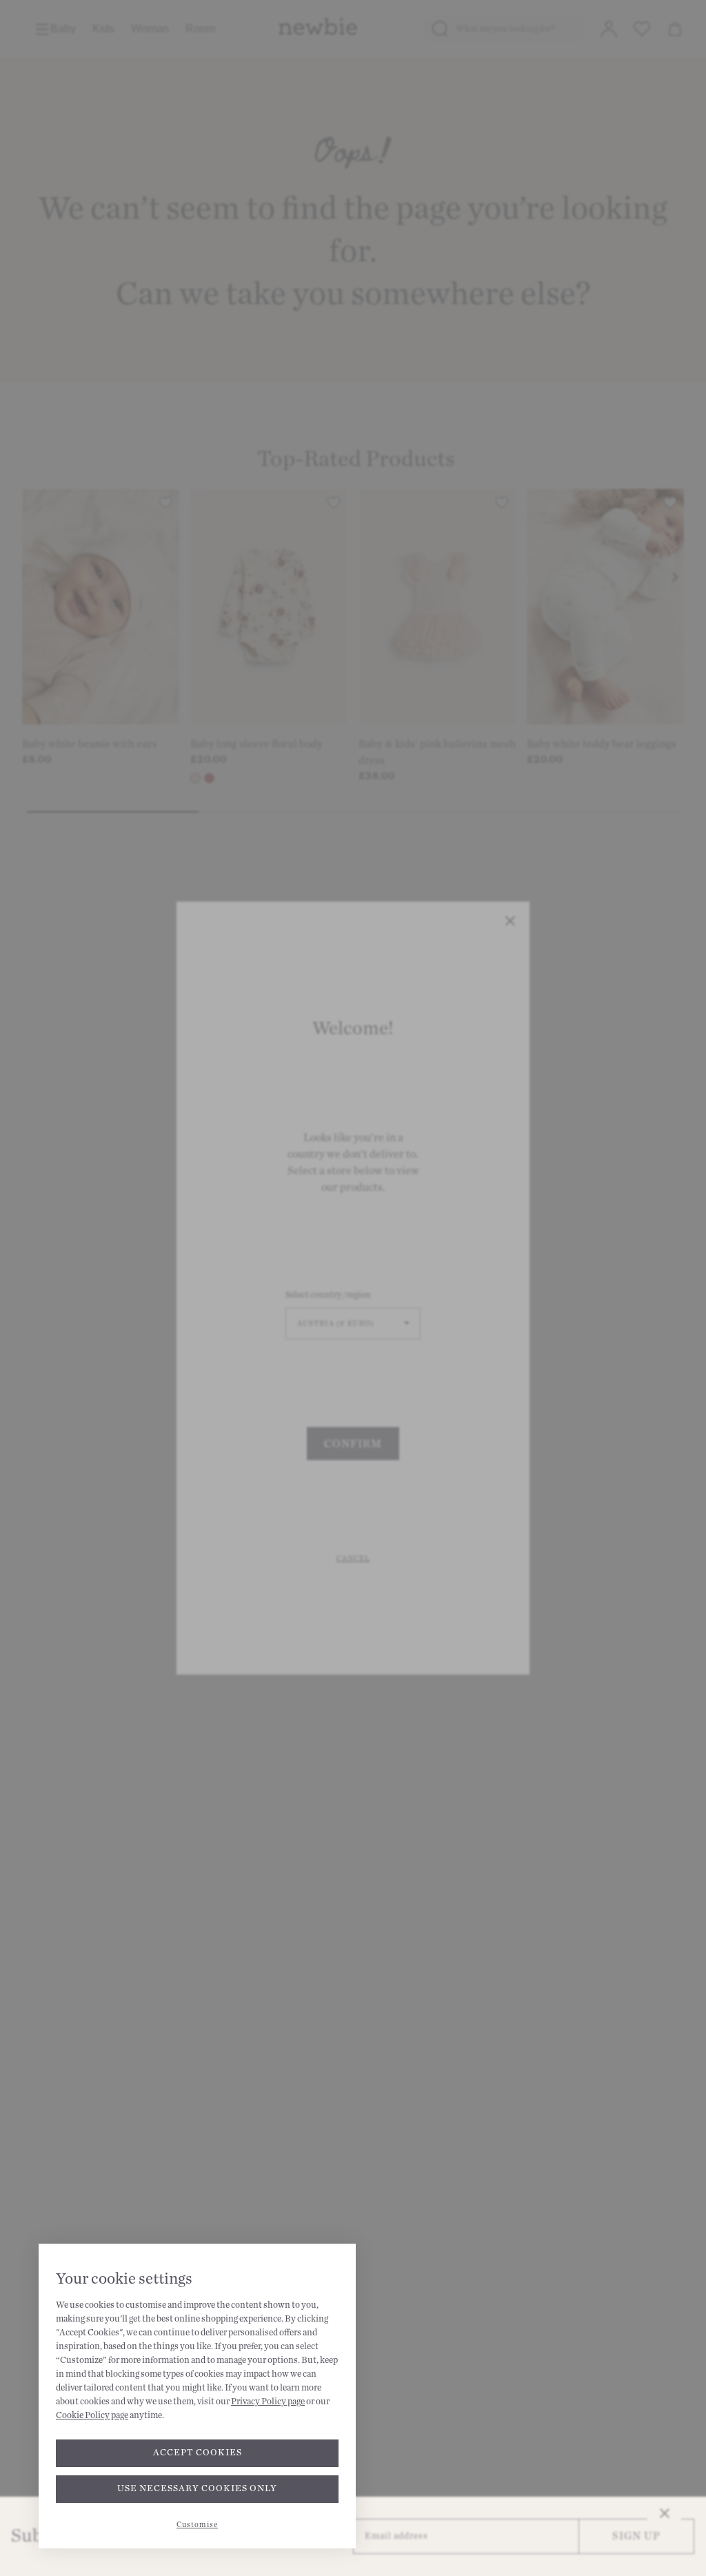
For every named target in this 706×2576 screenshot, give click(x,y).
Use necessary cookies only (197, 2488)
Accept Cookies (198, 2453)
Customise (197, 2525)
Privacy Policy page (268, 2402)
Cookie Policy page (92, 2415)
